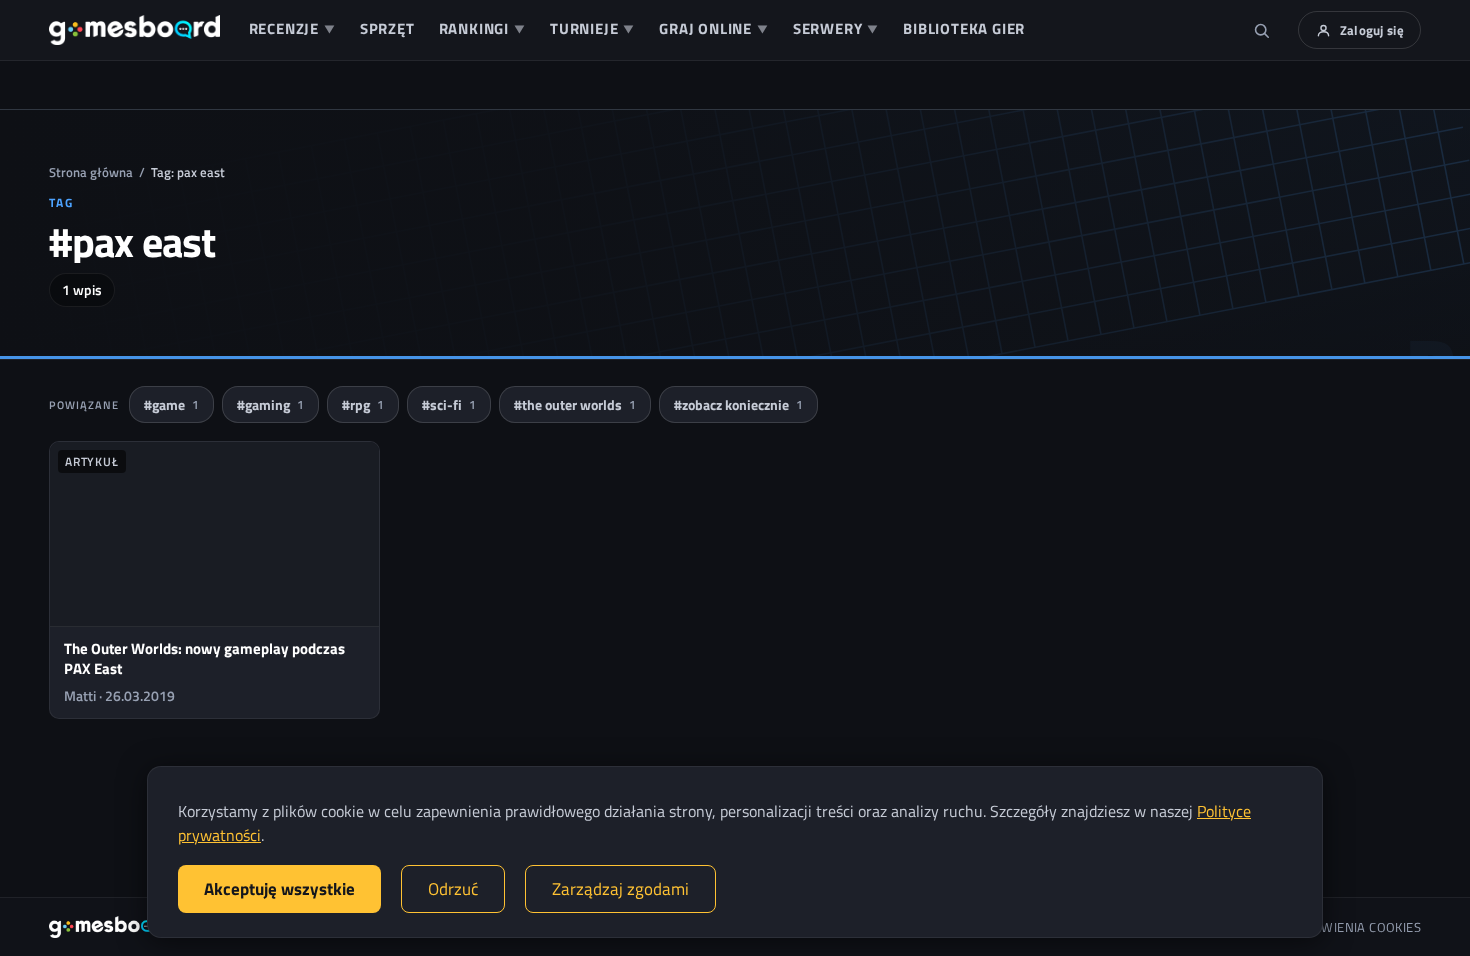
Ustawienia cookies (1356, 927)
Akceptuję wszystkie (279, 889)
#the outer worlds (575, 404)
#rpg (363, 404)
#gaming (270, 404)
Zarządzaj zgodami (620, 889)
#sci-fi (449, 404)
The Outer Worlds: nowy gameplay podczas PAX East (204, 658)
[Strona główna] (134, 30)
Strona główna (91, 172)
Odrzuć (453, 889)
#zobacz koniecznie (738, 404)
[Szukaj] (1262, 30)
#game (171, 404)
